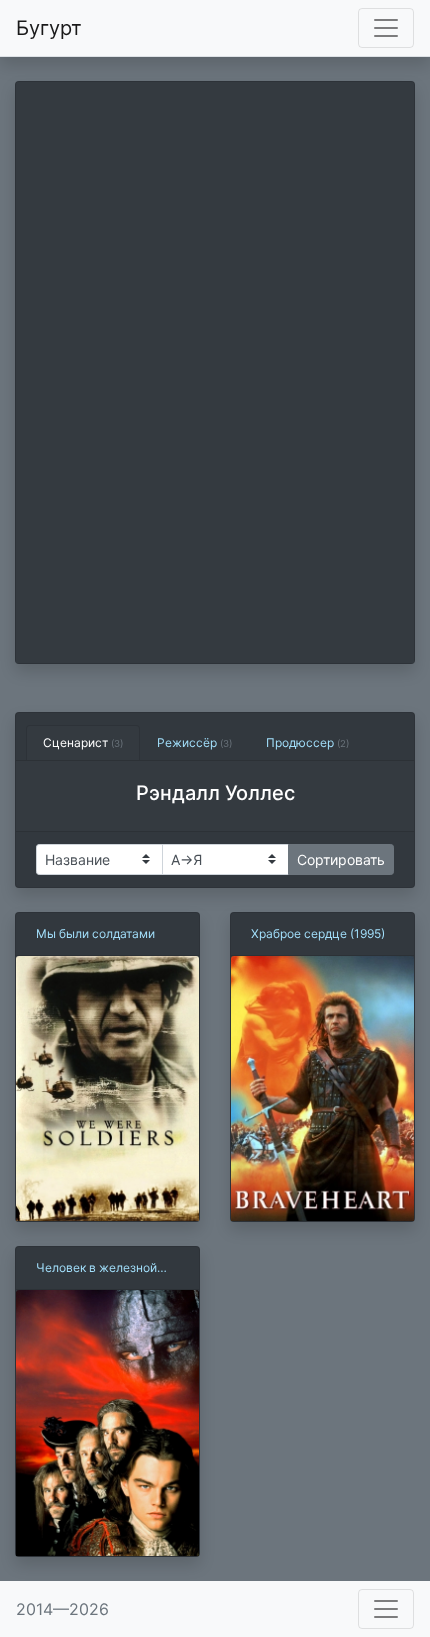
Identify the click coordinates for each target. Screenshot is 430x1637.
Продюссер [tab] (307, 742)
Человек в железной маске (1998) (96, 1268)
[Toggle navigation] (386, 28)
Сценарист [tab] (83, 742)
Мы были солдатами (95, 933)
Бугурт (49, 28)
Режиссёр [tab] (194, 742)
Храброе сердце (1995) (318, 933)
